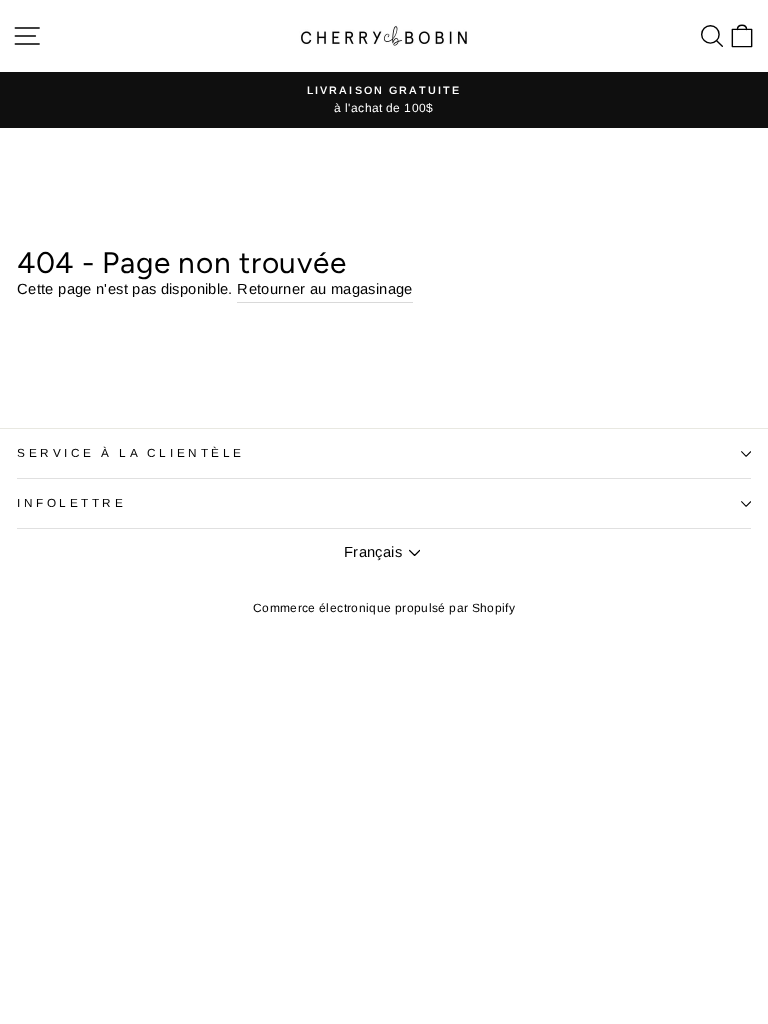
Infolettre (71, 502)
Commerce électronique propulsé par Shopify (384, 608)
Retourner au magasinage (324, 289)
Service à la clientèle (131, 452)
